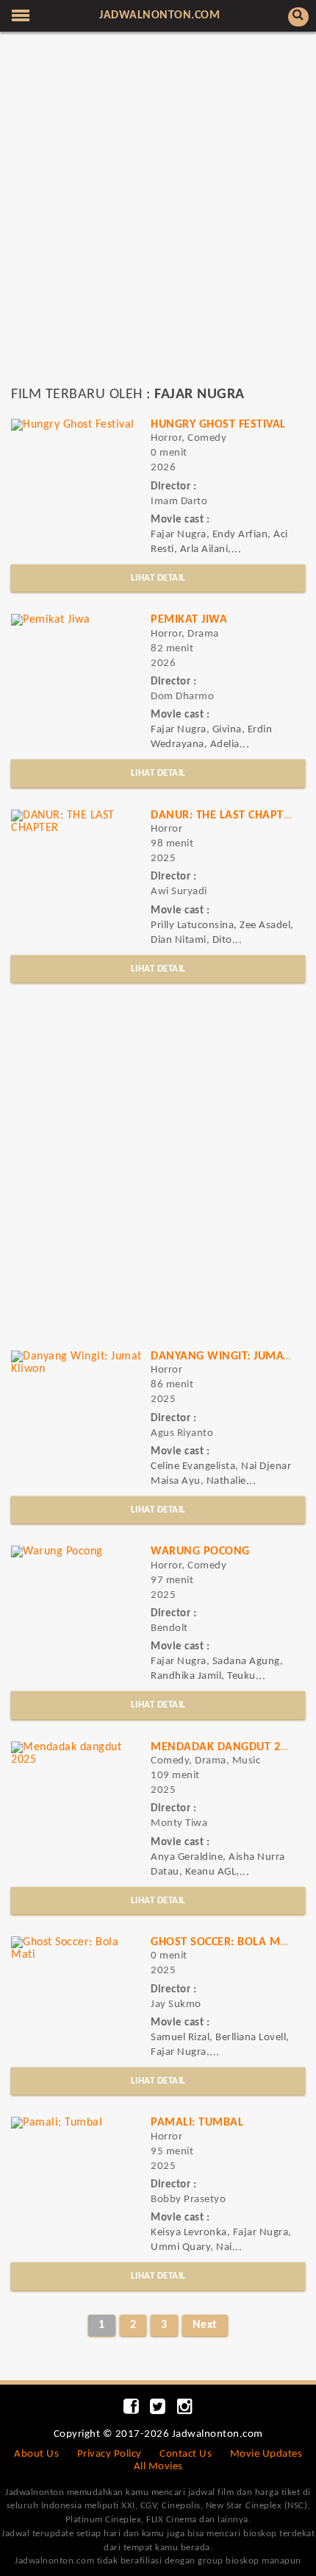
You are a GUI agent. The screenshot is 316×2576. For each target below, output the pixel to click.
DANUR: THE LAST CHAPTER (224, 815)
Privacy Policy (109, 2454)
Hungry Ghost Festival (218, 425)
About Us (36, 2454)
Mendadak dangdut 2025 (225, 1747)
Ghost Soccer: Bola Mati (224, 1942)
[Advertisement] (158, 216)
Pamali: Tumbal (197, 2123)
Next (205, 2325)
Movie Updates (266, 2454)
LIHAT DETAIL (158, 578)
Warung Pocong (200, 1551)
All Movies (158, 2467)
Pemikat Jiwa (189, 620)
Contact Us (186, 2454)
